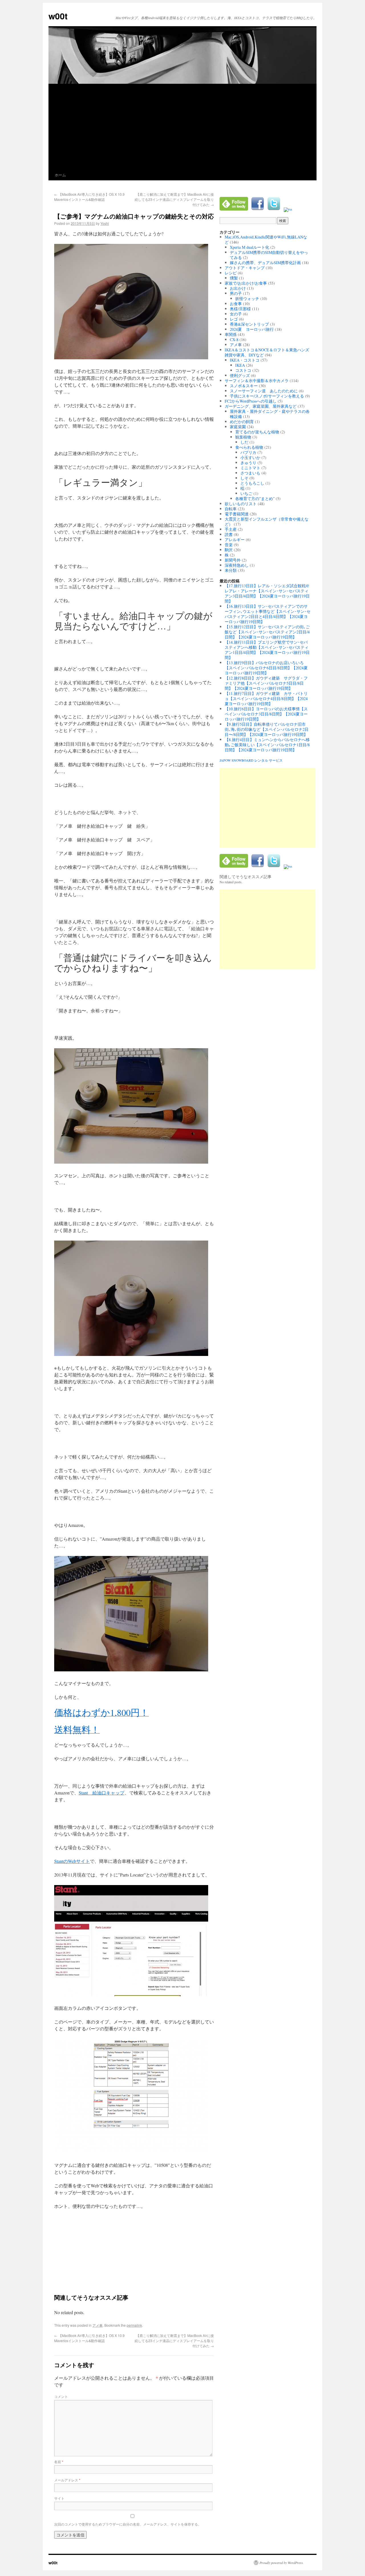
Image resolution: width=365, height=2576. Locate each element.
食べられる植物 (249, 447)
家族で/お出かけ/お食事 (246, 283)
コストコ (243, 370)
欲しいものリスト (241, 504)
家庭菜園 (238, 427)
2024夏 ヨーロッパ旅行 (252, 329)
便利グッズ (240, 375)
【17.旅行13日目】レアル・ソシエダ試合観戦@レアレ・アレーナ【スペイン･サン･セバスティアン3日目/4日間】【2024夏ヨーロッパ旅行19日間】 (267, 593)
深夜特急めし (237, 565)
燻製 (234, 278)
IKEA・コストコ (245, 360)
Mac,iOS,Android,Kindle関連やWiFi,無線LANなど (266, 239)
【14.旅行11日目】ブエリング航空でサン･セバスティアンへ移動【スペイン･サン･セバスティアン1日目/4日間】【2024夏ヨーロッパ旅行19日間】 (267, 650)
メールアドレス (67, 2480)
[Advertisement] (182, 127)
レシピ (231, 273)
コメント (61, 2396)
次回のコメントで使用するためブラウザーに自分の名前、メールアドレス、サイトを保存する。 (128, 2524)
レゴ (234, 319)
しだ (244, 442)
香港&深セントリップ (249, 324)
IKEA (240, 365)
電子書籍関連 (237, 514)
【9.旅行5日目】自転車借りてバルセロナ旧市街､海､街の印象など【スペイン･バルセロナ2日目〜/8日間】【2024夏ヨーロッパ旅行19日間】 (267, 729)
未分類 (231, 570)
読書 (229, 534)
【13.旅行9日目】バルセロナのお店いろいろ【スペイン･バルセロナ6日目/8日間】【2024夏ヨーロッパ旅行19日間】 (266, 668)
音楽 (229, 545)
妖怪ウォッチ (247, 298)
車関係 (231, 334)
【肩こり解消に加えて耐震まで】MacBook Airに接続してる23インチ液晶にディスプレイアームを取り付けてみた (174, 199)
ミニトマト (250, 468)
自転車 (231, 509)
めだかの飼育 (242, 422)
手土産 (231, 529)
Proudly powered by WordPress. (282, 2563)
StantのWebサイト (72, 1861)
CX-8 (234, 339)
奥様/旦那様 (240, 309)
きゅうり (248, 463)
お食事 (236, 304)
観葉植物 (243, 437)
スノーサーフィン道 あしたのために (264, 391)
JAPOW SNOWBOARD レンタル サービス (251, 760)
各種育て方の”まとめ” (255, 498)
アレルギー (235, 540)
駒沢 (229, 550)
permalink (134, 2325)
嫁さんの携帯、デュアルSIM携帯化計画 (265, 263)
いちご (246, 493)
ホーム (60, 175)
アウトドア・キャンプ (245, 268)
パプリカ (248, 452)
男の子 (236, 293)
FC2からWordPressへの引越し (251, 401)
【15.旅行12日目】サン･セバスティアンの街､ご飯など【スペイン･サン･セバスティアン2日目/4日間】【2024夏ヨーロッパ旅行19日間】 (267, 632)
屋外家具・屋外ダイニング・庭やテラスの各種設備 (270, 414)
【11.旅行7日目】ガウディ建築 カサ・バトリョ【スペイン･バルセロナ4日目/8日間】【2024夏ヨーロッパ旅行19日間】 (266, 698)
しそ (244, 478)
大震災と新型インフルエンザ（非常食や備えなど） (267, 522)
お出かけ (238, 288)
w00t (58, 16)
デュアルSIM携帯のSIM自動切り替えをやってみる (269, 255)
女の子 (236, 314)
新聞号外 (233, 560)
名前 (59, 2462)
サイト (59, 2498)
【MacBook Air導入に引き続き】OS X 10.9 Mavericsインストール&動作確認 (89, 197)
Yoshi (105, 223)
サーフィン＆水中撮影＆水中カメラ (257, 381)
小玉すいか (250, 457)
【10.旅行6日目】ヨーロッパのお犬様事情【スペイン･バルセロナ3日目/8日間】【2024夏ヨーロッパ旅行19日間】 (266, 714)
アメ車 (98, 2325)
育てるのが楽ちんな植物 (257, 432)
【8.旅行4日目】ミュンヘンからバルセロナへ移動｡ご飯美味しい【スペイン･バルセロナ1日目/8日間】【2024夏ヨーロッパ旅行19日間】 (267, 745)
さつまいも (250, 473)
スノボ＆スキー (244, 386)
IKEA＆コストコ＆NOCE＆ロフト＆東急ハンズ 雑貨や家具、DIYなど (269, 352)
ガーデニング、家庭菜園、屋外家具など (261, 406)
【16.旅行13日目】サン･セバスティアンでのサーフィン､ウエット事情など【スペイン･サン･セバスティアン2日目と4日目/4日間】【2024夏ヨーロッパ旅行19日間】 (268, 614)
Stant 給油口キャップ (102, 1793)
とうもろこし (252, 483)
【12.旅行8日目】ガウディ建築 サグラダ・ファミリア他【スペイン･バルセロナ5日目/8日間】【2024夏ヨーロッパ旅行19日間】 (266, 683)
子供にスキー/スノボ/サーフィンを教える (267, 396)
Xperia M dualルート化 (250, 247)
